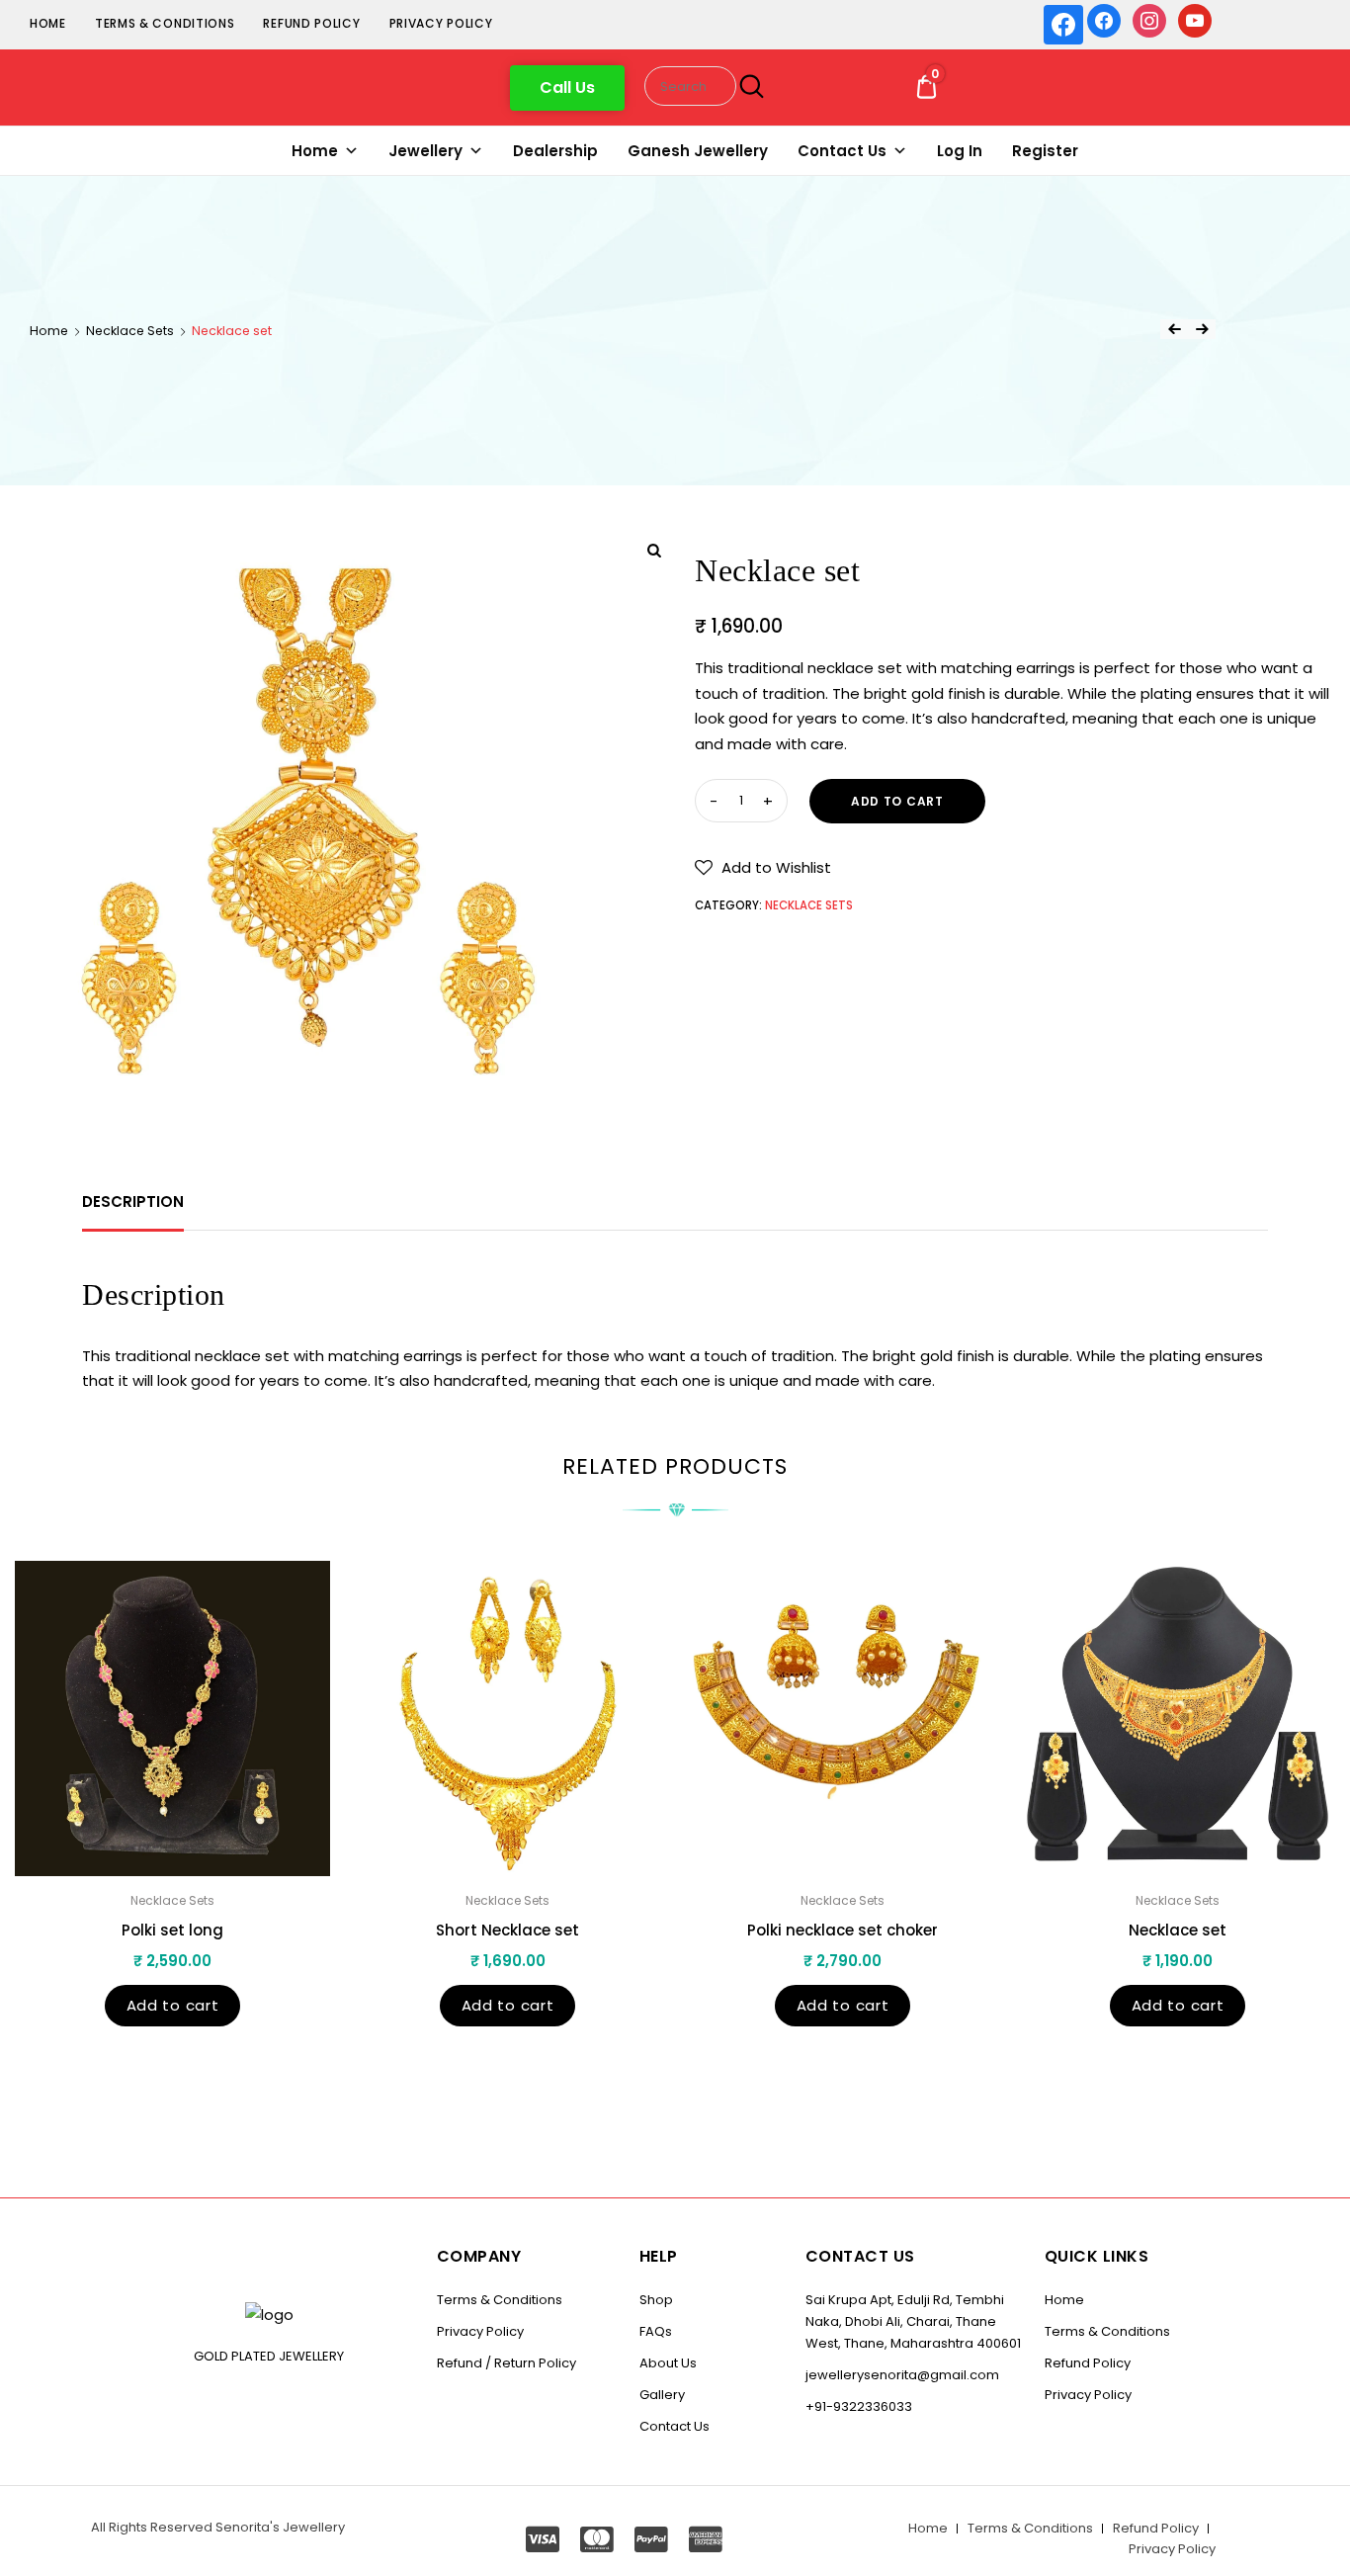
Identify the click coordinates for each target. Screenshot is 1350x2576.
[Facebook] (1104, 19)
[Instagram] (1149, 19)
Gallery (662, 2395)
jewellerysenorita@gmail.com (902, 2375)
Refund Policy (311, 23)
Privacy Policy (441, 23)
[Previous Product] (1174, 329)
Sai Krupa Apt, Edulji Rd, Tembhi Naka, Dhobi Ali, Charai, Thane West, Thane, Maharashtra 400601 (913, 2321)
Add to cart (897, 801)
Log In (960, 151)
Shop (656, 2300)
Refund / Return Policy (506, 2363)
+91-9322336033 (859, 2406)
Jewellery (425, 151)
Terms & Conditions (165, 23)
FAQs (656, 2331)
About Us (668, 2363)
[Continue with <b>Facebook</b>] (1063, 25)
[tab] (133, 1202)
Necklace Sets (130, 331)
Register (1045, 151)
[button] (567, 88)
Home (48, 23)
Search (749, 86)
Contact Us (842, 151)
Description (133, 1202)
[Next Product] (1202, 329)
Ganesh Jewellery (698, 151)
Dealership (555, 151)
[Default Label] (1195, 19)
